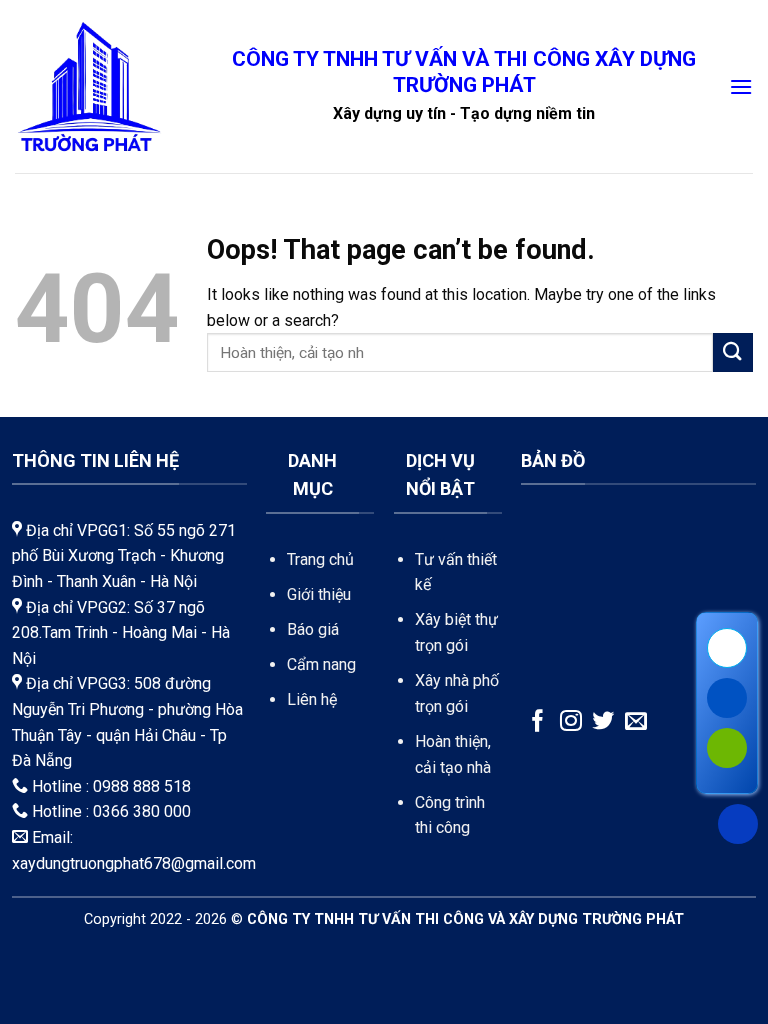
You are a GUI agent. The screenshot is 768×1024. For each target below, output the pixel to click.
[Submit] (733, 352)
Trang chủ (320, 559)
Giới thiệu (319, 594)
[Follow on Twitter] (603, 722)
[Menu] (741, 86)
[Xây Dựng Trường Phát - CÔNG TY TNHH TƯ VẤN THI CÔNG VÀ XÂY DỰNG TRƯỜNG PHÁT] (89, 86)
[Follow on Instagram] (571, 722)
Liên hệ (312, 699)
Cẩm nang (321, 664)
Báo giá (313, 629)
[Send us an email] (636, 722)
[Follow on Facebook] (538, 722)
